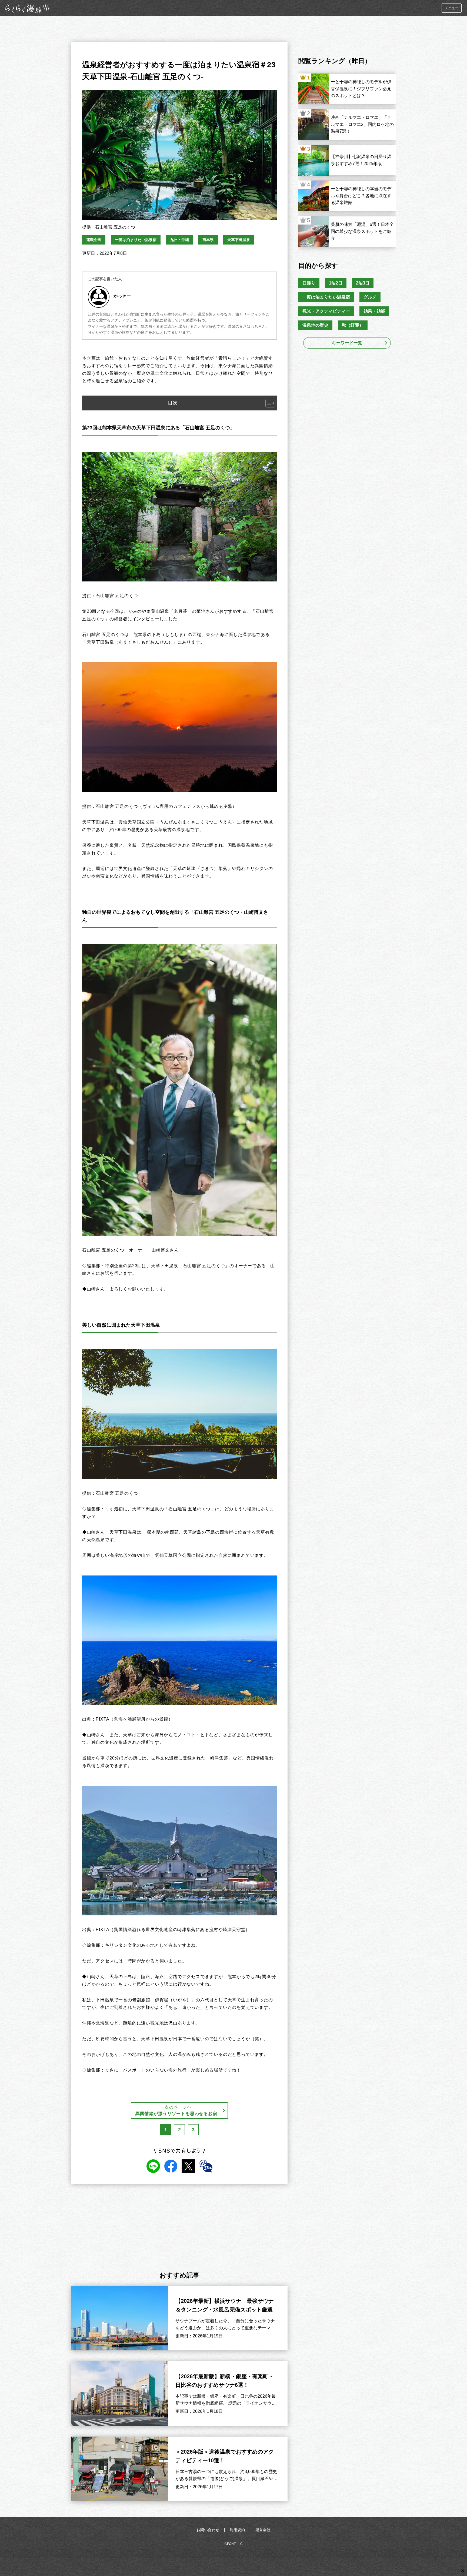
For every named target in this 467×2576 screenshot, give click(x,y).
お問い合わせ (208, 2530)
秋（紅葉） (353, 325)
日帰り (309, 283)
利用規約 (237, 2530)
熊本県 (208, 240)
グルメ (370, 297)
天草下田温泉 (239, 240)
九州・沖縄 (179, 240)
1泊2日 (336, 283)
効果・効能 (374, 311)
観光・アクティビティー (326, 311)
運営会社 (263, 2530)
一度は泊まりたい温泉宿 (136, 240)
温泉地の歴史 (315, 325)
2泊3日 (363, 283)
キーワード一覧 (347, 343)
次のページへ (176, 2110)
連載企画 (94, 240)
